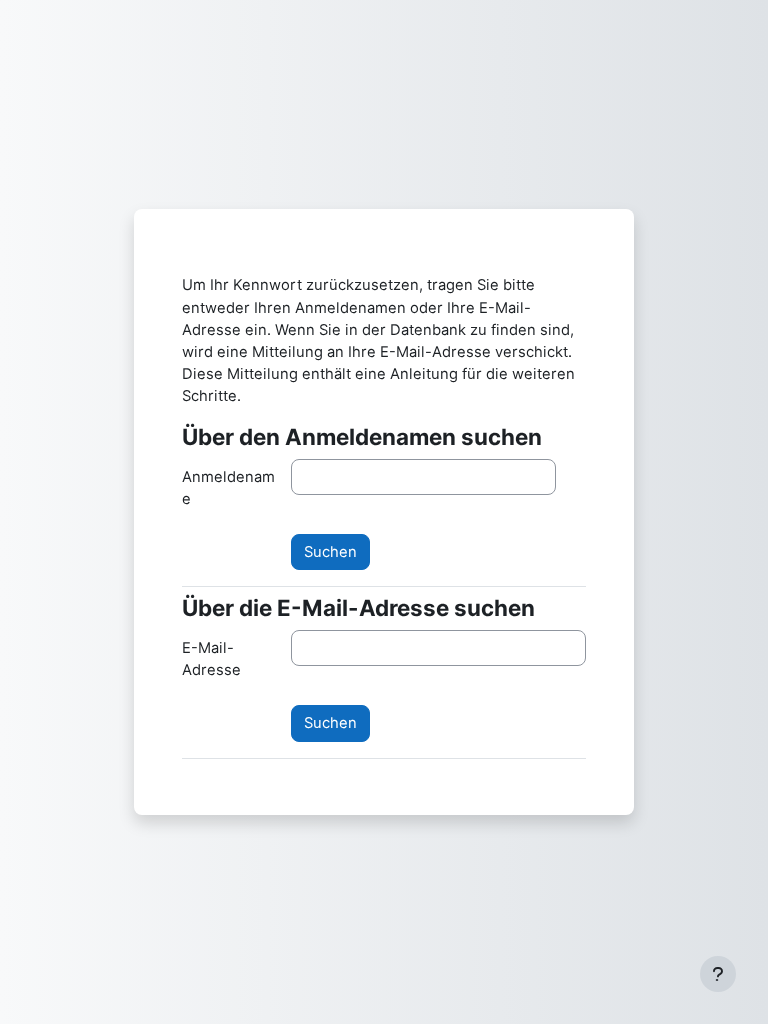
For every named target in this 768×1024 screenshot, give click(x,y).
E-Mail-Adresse (211, 659)
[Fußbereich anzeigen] (718, 974)
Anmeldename (228, 488)
